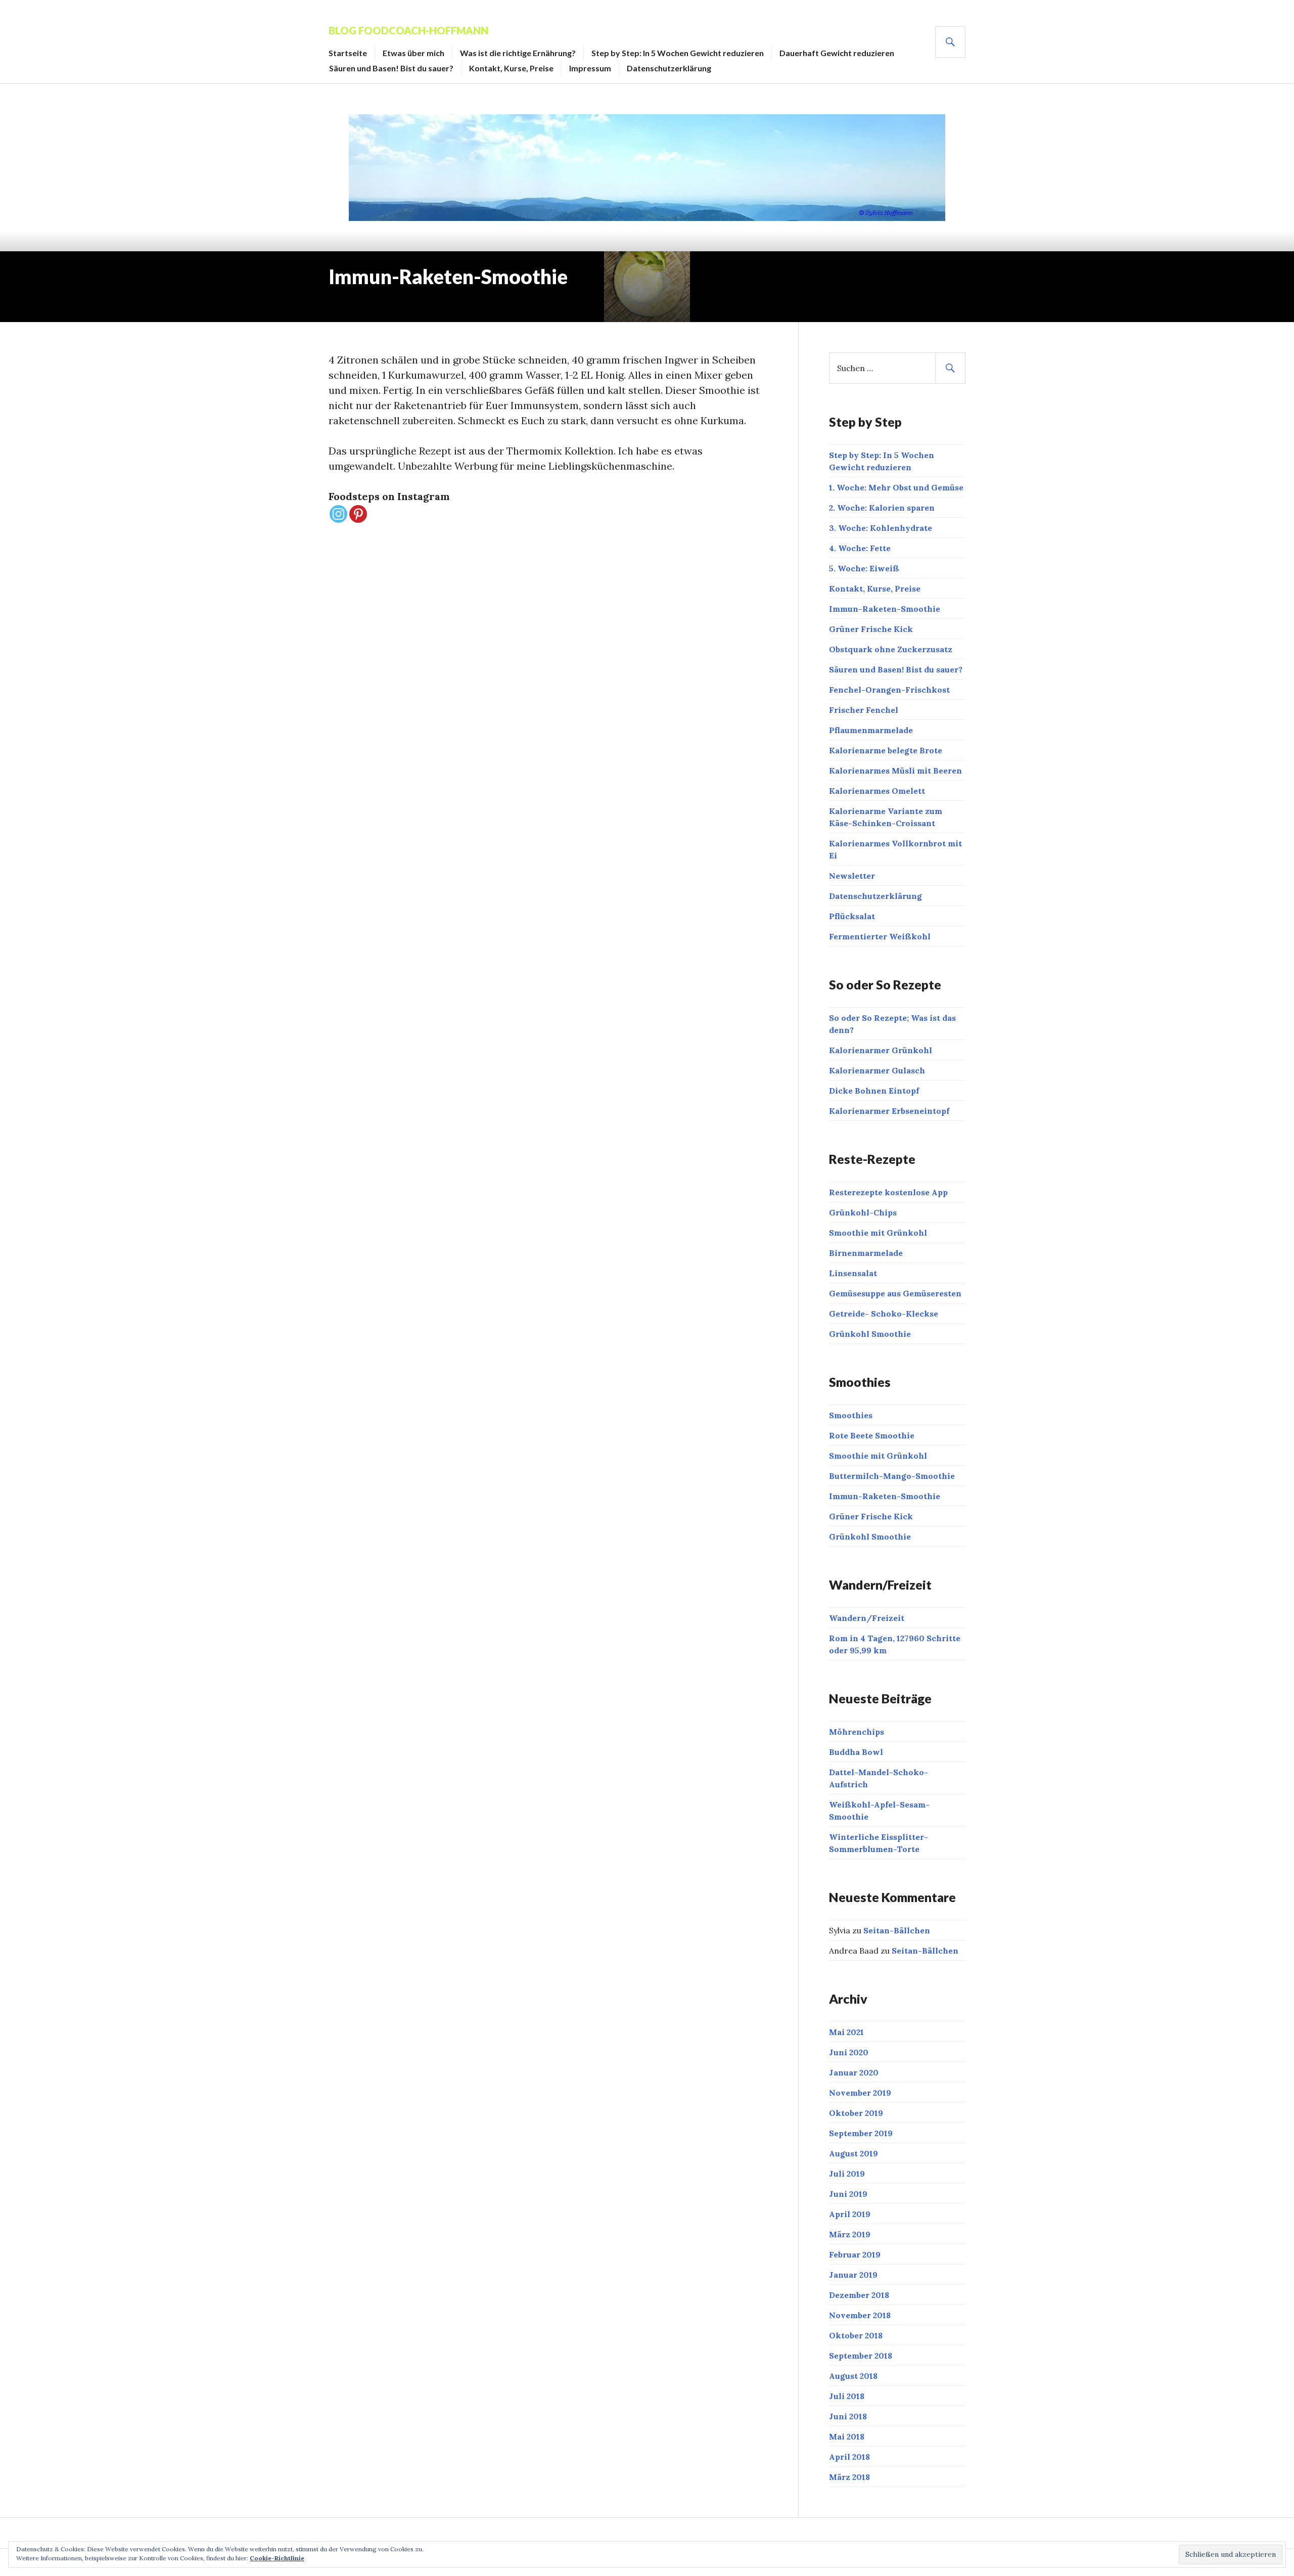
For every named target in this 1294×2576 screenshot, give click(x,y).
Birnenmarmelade (866, 1253)
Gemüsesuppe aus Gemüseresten (895, 1293)
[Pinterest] (358, 514)
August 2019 (853, 2153)
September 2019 (861, 2133)
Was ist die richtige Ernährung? (518, 53)
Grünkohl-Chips (863, 1212)
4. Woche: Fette (860, 548)
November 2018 (860, 2315)
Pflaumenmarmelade (871, 730)
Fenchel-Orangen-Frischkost (889, 690)
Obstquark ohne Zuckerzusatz (891, 649)
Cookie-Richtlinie (277, 2558)
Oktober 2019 (856, 2113)
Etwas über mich (413, 53)
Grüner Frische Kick (871, 629)
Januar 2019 (853, 2275)
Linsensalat (853, 1273)
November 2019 (860, 2093)
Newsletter (852, 876)
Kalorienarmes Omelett (877, 791)
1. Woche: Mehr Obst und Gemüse (896, 487)
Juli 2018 (847, 2396)
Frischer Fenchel (864, 710)
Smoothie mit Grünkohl (878, 1233)
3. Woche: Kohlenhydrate (881, 528)
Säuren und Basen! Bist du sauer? (391, 68)
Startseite (348, 53)
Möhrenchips (857, 1732)
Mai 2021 (846, 2032)
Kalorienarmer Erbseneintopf (889, 1111)
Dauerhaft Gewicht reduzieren (837, 53)
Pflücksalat (852, 916)
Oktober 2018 (856, 2335)
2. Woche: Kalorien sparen (882, 508)
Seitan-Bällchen (897, 1930)
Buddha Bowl (856, 1752)
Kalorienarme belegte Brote (886, 750)
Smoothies (851, 1415)
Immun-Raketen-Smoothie (885, 609)
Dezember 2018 (859, 2295)
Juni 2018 (848, 2416)
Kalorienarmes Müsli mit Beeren (895, 771)
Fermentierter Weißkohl (880, 936)
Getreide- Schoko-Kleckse (884, 1314)
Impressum (590, 68)
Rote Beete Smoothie (872, 1435)
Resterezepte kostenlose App (888, 1192)
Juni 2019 (848, 2194)
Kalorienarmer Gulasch (877, 1070)
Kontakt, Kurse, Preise (511, 68)
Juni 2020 (849, 2052)
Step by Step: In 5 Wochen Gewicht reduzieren (678, 53)
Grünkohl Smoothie (870, 1334)
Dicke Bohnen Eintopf (874, 1091)
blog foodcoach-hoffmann (408, 30)
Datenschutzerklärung (669, 68)
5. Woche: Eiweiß (864, 568)
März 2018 (849, 2477)
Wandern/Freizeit (867, 1618)
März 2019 (850, 2234)
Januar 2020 (854, 2072)
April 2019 (850, 2214)
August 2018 (853, 2376)
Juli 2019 (847, 2174)
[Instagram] (338, 514)
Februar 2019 (855, 2254)
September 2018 (861, 2356)
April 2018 (849, 2457)
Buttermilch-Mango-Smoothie (892, 1476)
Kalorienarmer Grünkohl (881, 1050)
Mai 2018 (847, 2436)
